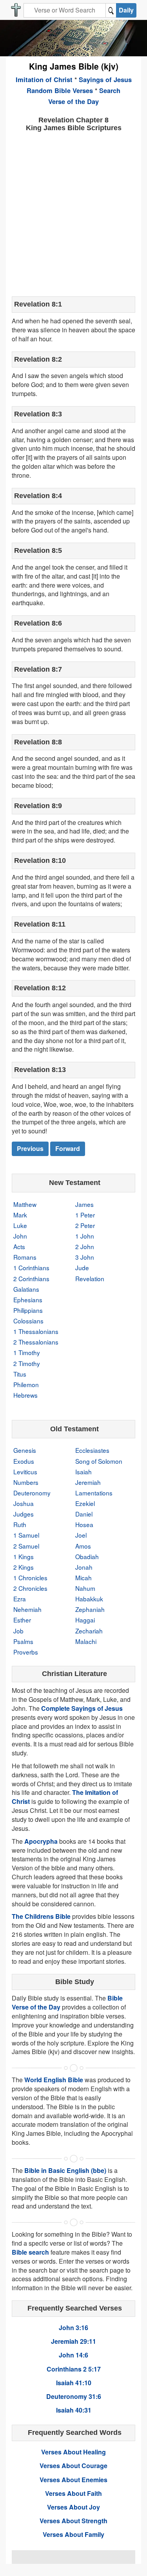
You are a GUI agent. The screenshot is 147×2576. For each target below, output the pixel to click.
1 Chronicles (30, 1578)
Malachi (86, 1641)
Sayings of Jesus (105, 79)
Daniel (84, 1514)
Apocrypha (41, 1841)
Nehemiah (27, 1609)
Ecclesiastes (92, 1450)
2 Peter (85, 1225)
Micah (83, 1578)
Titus (20, 1374)
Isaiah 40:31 (74, 2410)
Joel (81, 1535)
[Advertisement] (73, 213)
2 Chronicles (30, 1588)
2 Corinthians (31, 1278)
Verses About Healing (73, 2452)
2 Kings (24, 1567)
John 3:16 (73, 2328)
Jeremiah (88, 1482)
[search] (111, 10)
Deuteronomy (32, 1493)
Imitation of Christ (44, 79)
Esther (22, 1620)
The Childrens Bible (41, 1916)
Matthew (25, 1204)
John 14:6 (73, 2355)
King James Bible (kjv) (74, 66)
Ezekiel (85, 1503)
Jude (82, 1267)
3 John (85, 1257)
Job (18, 1631)
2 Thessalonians (36, 1342)
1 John (85, 1236)
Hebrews (25, 1395)
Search (110, 90)
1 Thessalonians (36, 1331)
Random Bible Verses (60, 90)
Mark (20, 1215)
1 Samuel (26, 1535)
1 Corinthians (31, 1267)
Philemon (26, 1384)
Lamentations (94, 1493)
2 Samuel (26, 1546)
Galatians (26, 1289)
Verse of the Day (73, 101)
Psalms (23, 1641)
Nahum (85, 1588)
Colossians (28, 1321)
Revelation (90, 1278)
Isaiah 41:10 (74, 2383)
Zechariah (89, 1631)
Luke (20, 1225)
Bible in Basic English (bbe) (65, 2170)
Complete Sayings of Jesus (82, 1708)
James (84, 1204)
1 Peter (85, 1215)
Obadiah (87, 1556)
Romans (25, 1257)
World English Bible (54, 2080)
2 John (85, 1246)
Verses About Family (73, 2534)
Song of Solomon (99, 1461)
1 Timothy (27, 1352)
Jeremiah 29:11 (73, 2341)
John (20, 1236)
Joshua (24, 1503)
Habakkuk (89, 1599)
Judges (24, 1514)
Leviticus (25, 1472)
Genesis (25, 1450)
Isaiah (83, 1472)
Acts (19, 1246)
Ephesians (28, 1300)
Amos (83, 1546)
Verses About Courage (73, 2466)
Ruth (20, 1524)
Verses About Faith (73, 2493)
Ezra (20, 1599)
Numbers (26, 1482)
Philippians (28, 1310)
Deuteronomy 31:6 (74, 2396)
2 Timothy (27, 1363)
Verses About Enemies (73, 2480)
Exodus (24, 1461)
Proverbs (26, 1652)
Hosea (84, 1524)
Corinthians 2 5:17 (74, 2369)
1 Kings (24, 1556)
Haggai (85, 1620)
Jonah (84, 1567)
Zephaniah (90, 1609)
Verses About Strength (73, 2521)
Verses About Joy (73, 2507)
